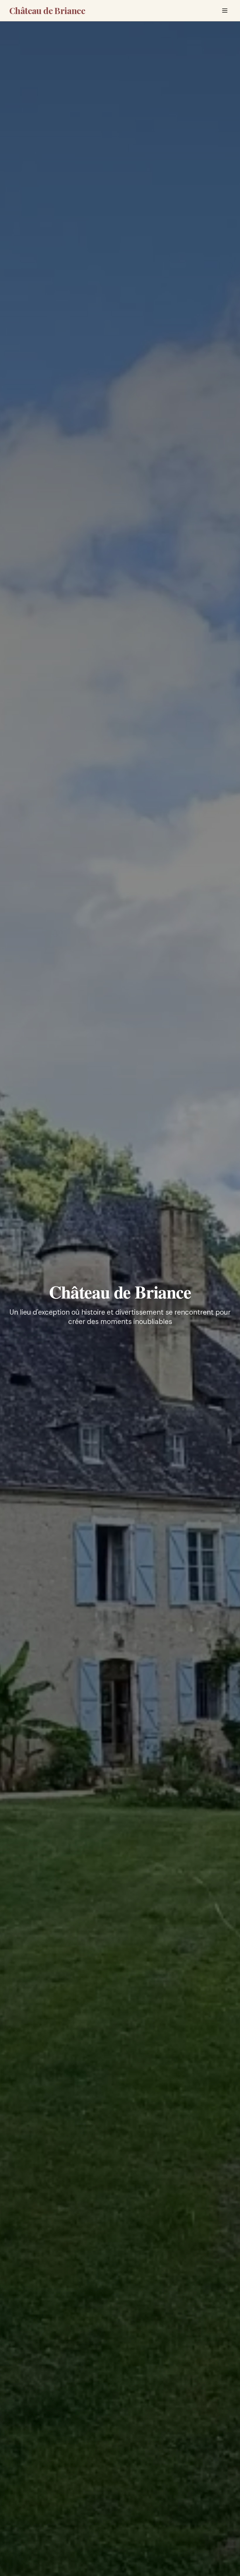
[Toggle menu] (225, 11)
